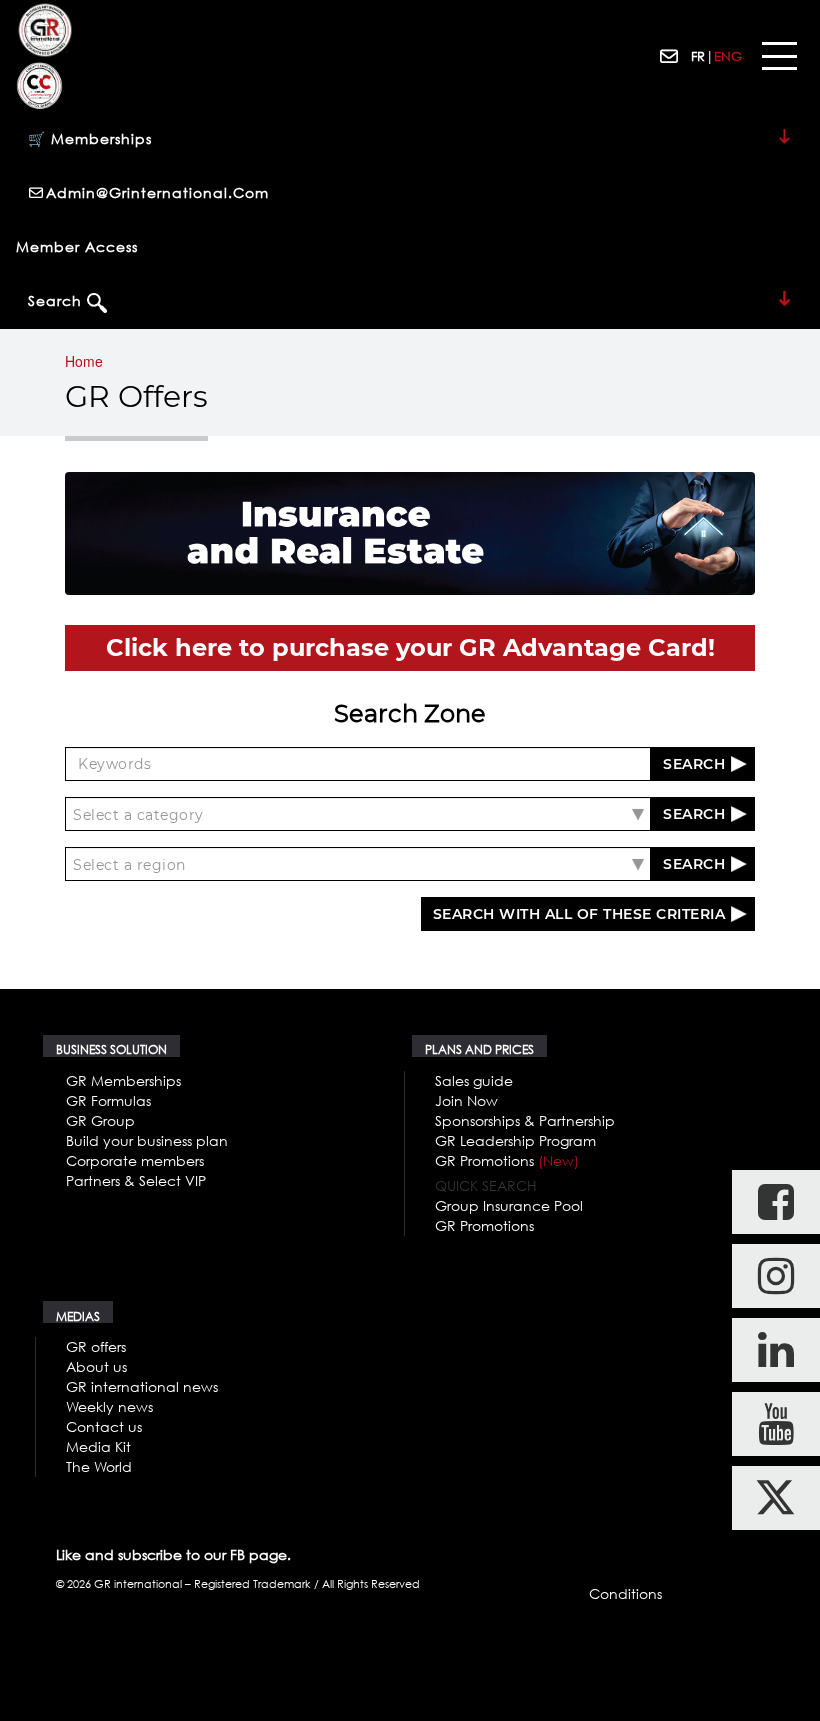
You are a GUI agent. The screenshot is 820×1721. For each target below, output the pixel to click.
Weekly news (109, 1406)
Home (84, 361)
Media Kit (98, 1446)
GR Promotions (507, 1160)
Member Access (77, 246)
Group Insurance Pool (509, 1205)
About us (96, 1366)
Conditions (625, 1593)
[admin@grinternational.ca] (670, 57)
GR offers (96, 1346)
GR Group (100, 1120)
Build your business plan (147, 1140)
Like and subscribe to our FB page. (173, 1554)
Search (57, 300)
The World (99, 1466)
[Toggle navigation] (779, 57)
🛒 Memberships (90, 138)
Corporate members (135, 1160)
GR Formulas (108, 1100)
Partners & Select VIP (136, 1180)
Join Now (466, 1100)
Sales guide (474, 1080)
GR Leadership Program (515, 1140)
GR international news (142, 1386)
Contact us (104, 1426)
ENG (728, 56)
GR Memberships (123, 1080)
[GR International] (45, 30)
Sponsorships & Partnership (525, 1120)
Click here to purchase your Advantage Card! (410, 647)
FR (698, 56)
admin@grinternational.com (157, 192)
